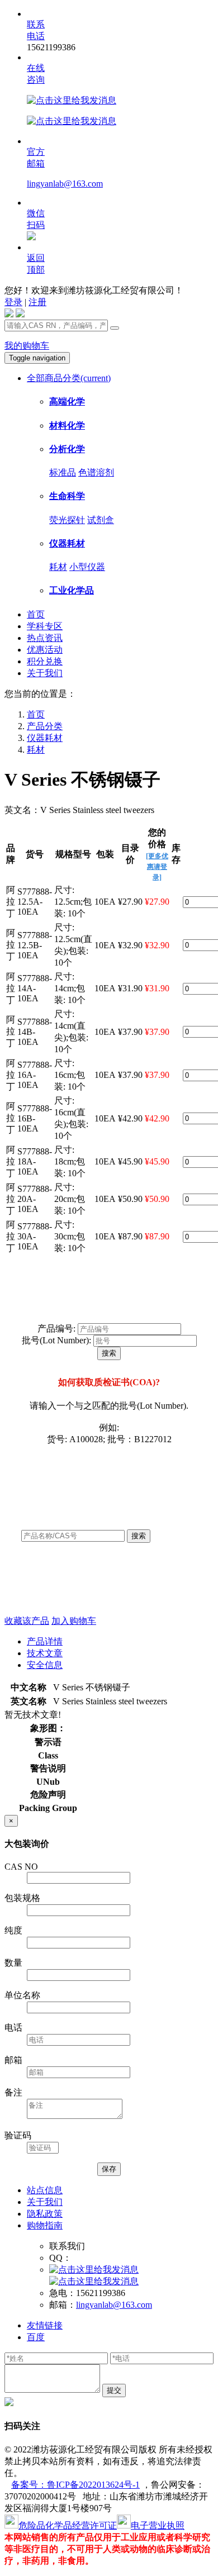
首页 (36, 614)
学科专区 (45, 626)
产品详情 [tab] (45, 1641)
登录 (13, 302)
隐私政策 (45, 2214)
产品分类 (45, 726)
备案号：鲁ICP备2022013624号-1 (75, 2485)
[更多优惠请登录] (157, 867)
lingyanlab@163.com (65, 184)
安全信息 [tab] (45, 1665)
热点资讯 (45, 638)
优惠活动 (45, 650)
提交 (114, 2390)
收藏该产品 (27, 1621)
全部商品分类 (69, 378)
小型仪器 (87, 567)
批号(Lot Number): (56, 1340)
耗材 (58, 567)
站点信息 (45, 2190)
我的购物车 (27, 346)
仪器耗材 (45, 738)
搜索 (109, 1353)
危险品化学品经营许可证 (68, 2525)
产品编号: (56, 1329)
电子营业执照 (158, 2525)
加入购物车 (74, 1621)
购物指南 (45, 2225)
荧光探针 (67, 520)
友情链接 (45, 2325)
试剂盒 (101, 520)
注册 (37, 302)
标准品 (63, 472)
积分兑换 (45, 661)
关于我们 (45, 673)
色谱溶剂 (96, 472)
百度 (36, 2337)
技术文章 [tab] (45, 1653)
